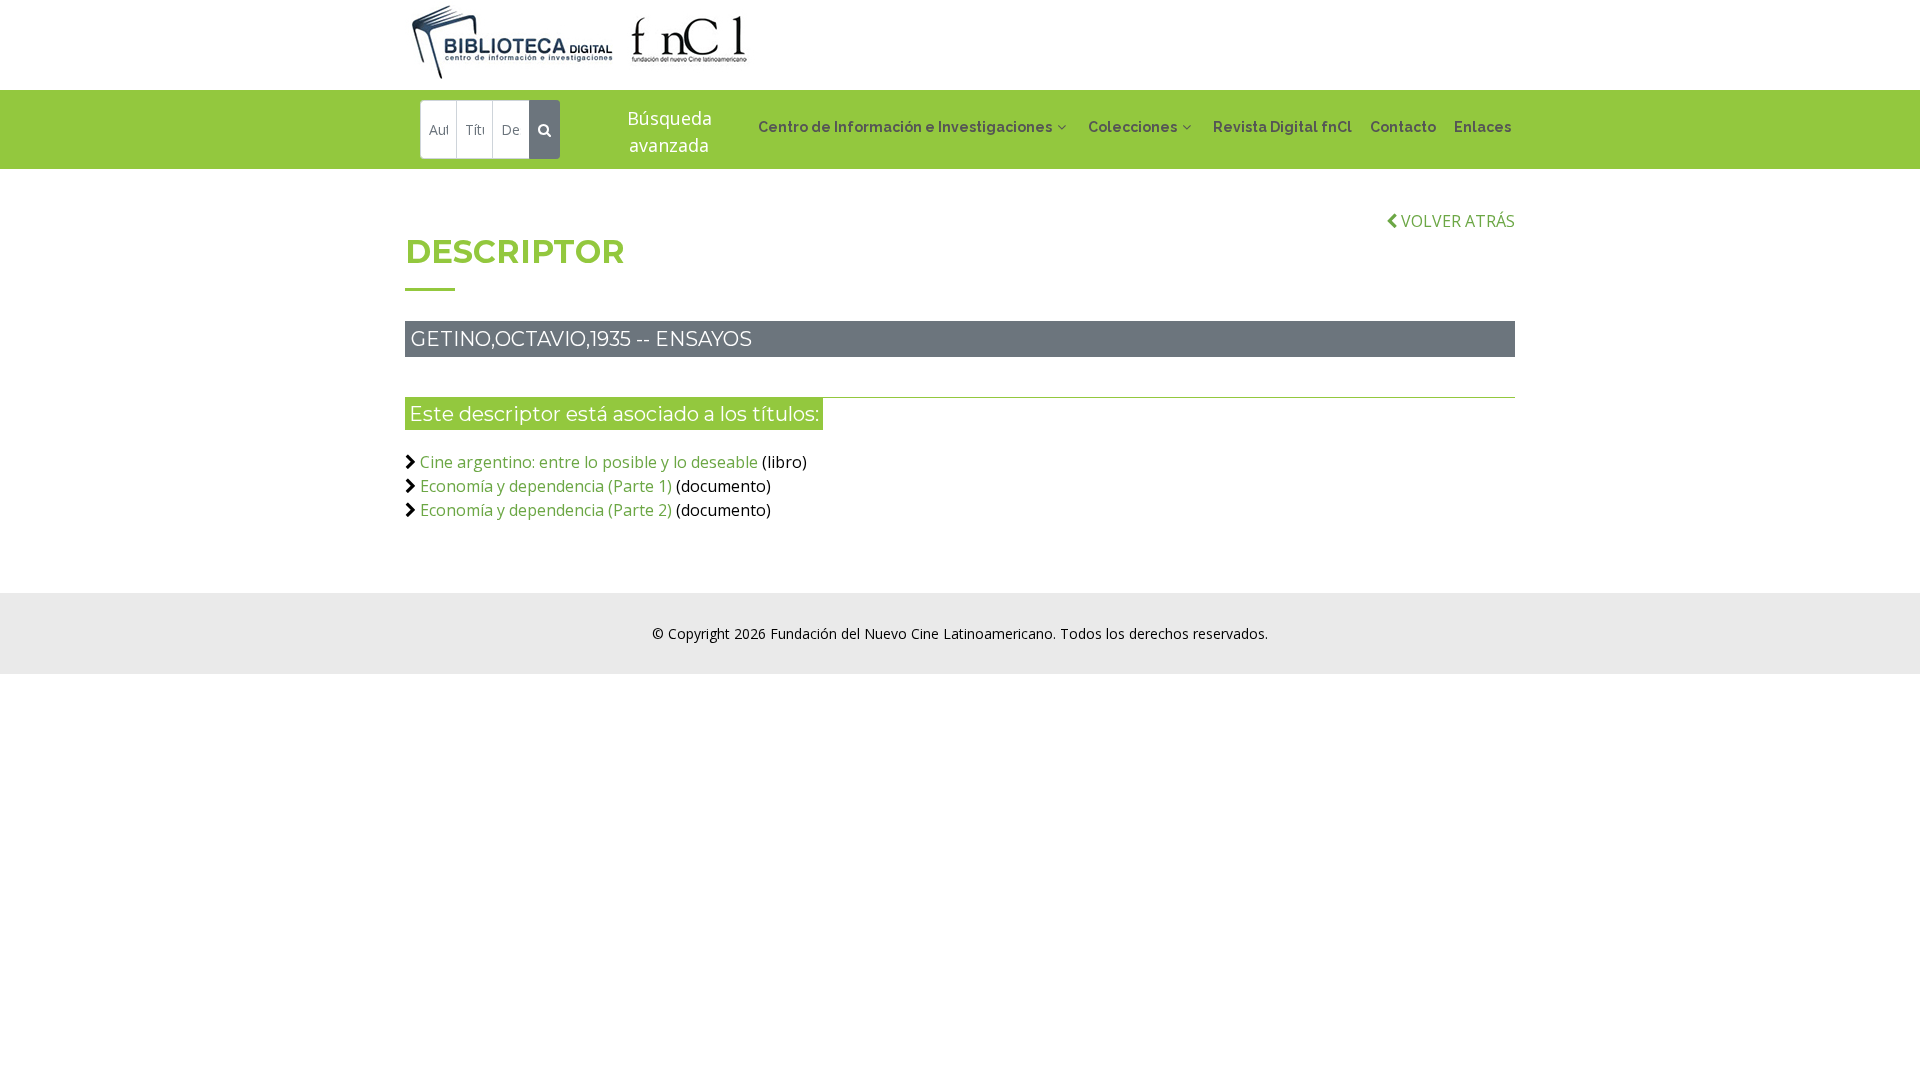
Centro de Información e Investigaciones (905, 127)
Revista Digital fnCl (1282, 127)
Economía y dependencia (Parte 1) (546, 486)
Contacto (1403, 127)
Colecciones (1132, 127)
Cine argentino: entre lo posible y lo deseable (589, 462)
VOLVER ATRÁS (1456, 221)
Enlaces (1482, 127)
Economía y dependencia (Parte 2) (546, 510)
